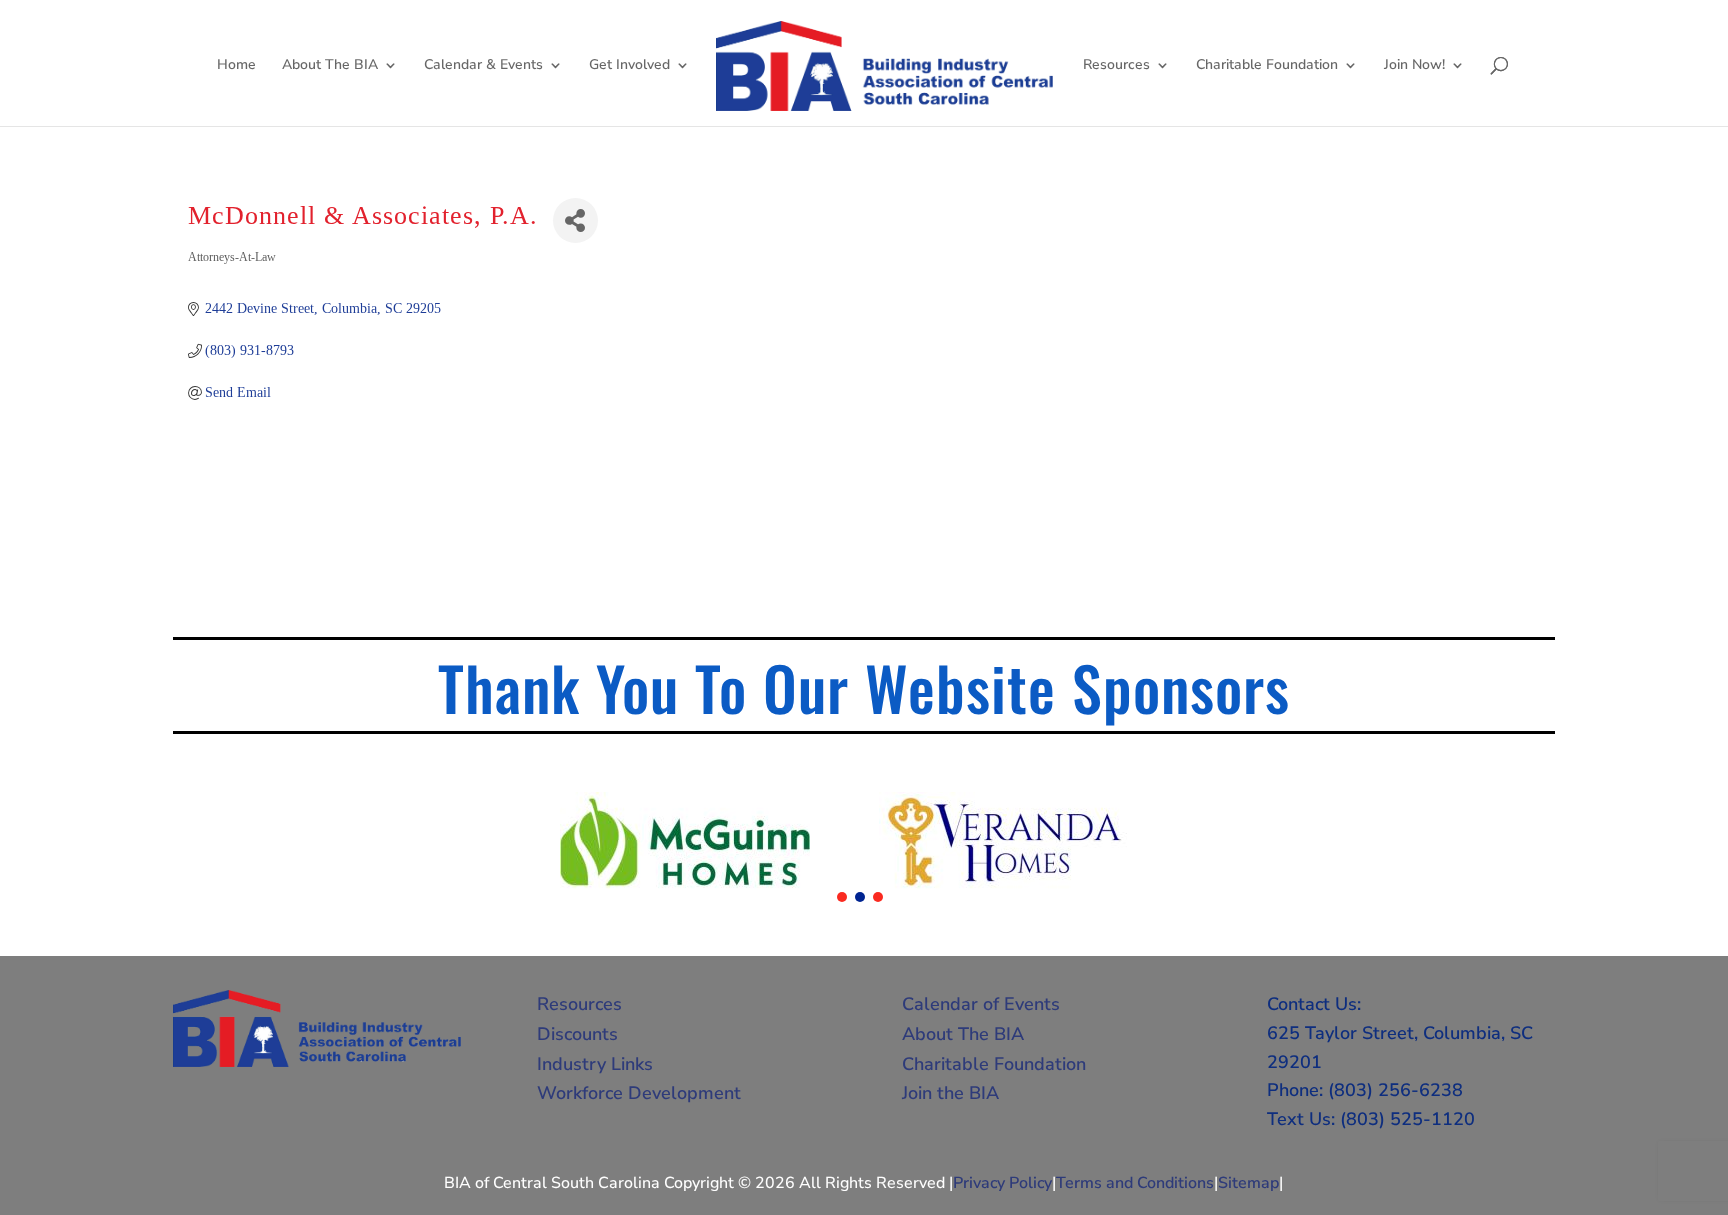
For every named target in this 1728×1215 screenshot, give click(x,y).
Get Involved (629, 66)
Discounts (577, 1034)
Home (236, 66)
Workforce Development (639, 1093)
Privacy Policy (1002, 1183)
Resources (1116, 66)
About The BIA (330, 66)
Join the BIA (950, 1093)
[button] (842, 897)
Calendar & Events (483, 66)
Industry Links (595, 1064)
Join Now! (1414, 66)
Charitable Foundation (1267, 66)
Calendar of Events (981, 1004)
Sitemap (1248, 1183)
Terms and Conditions (1135, 1183)
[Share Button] (575, 220)
